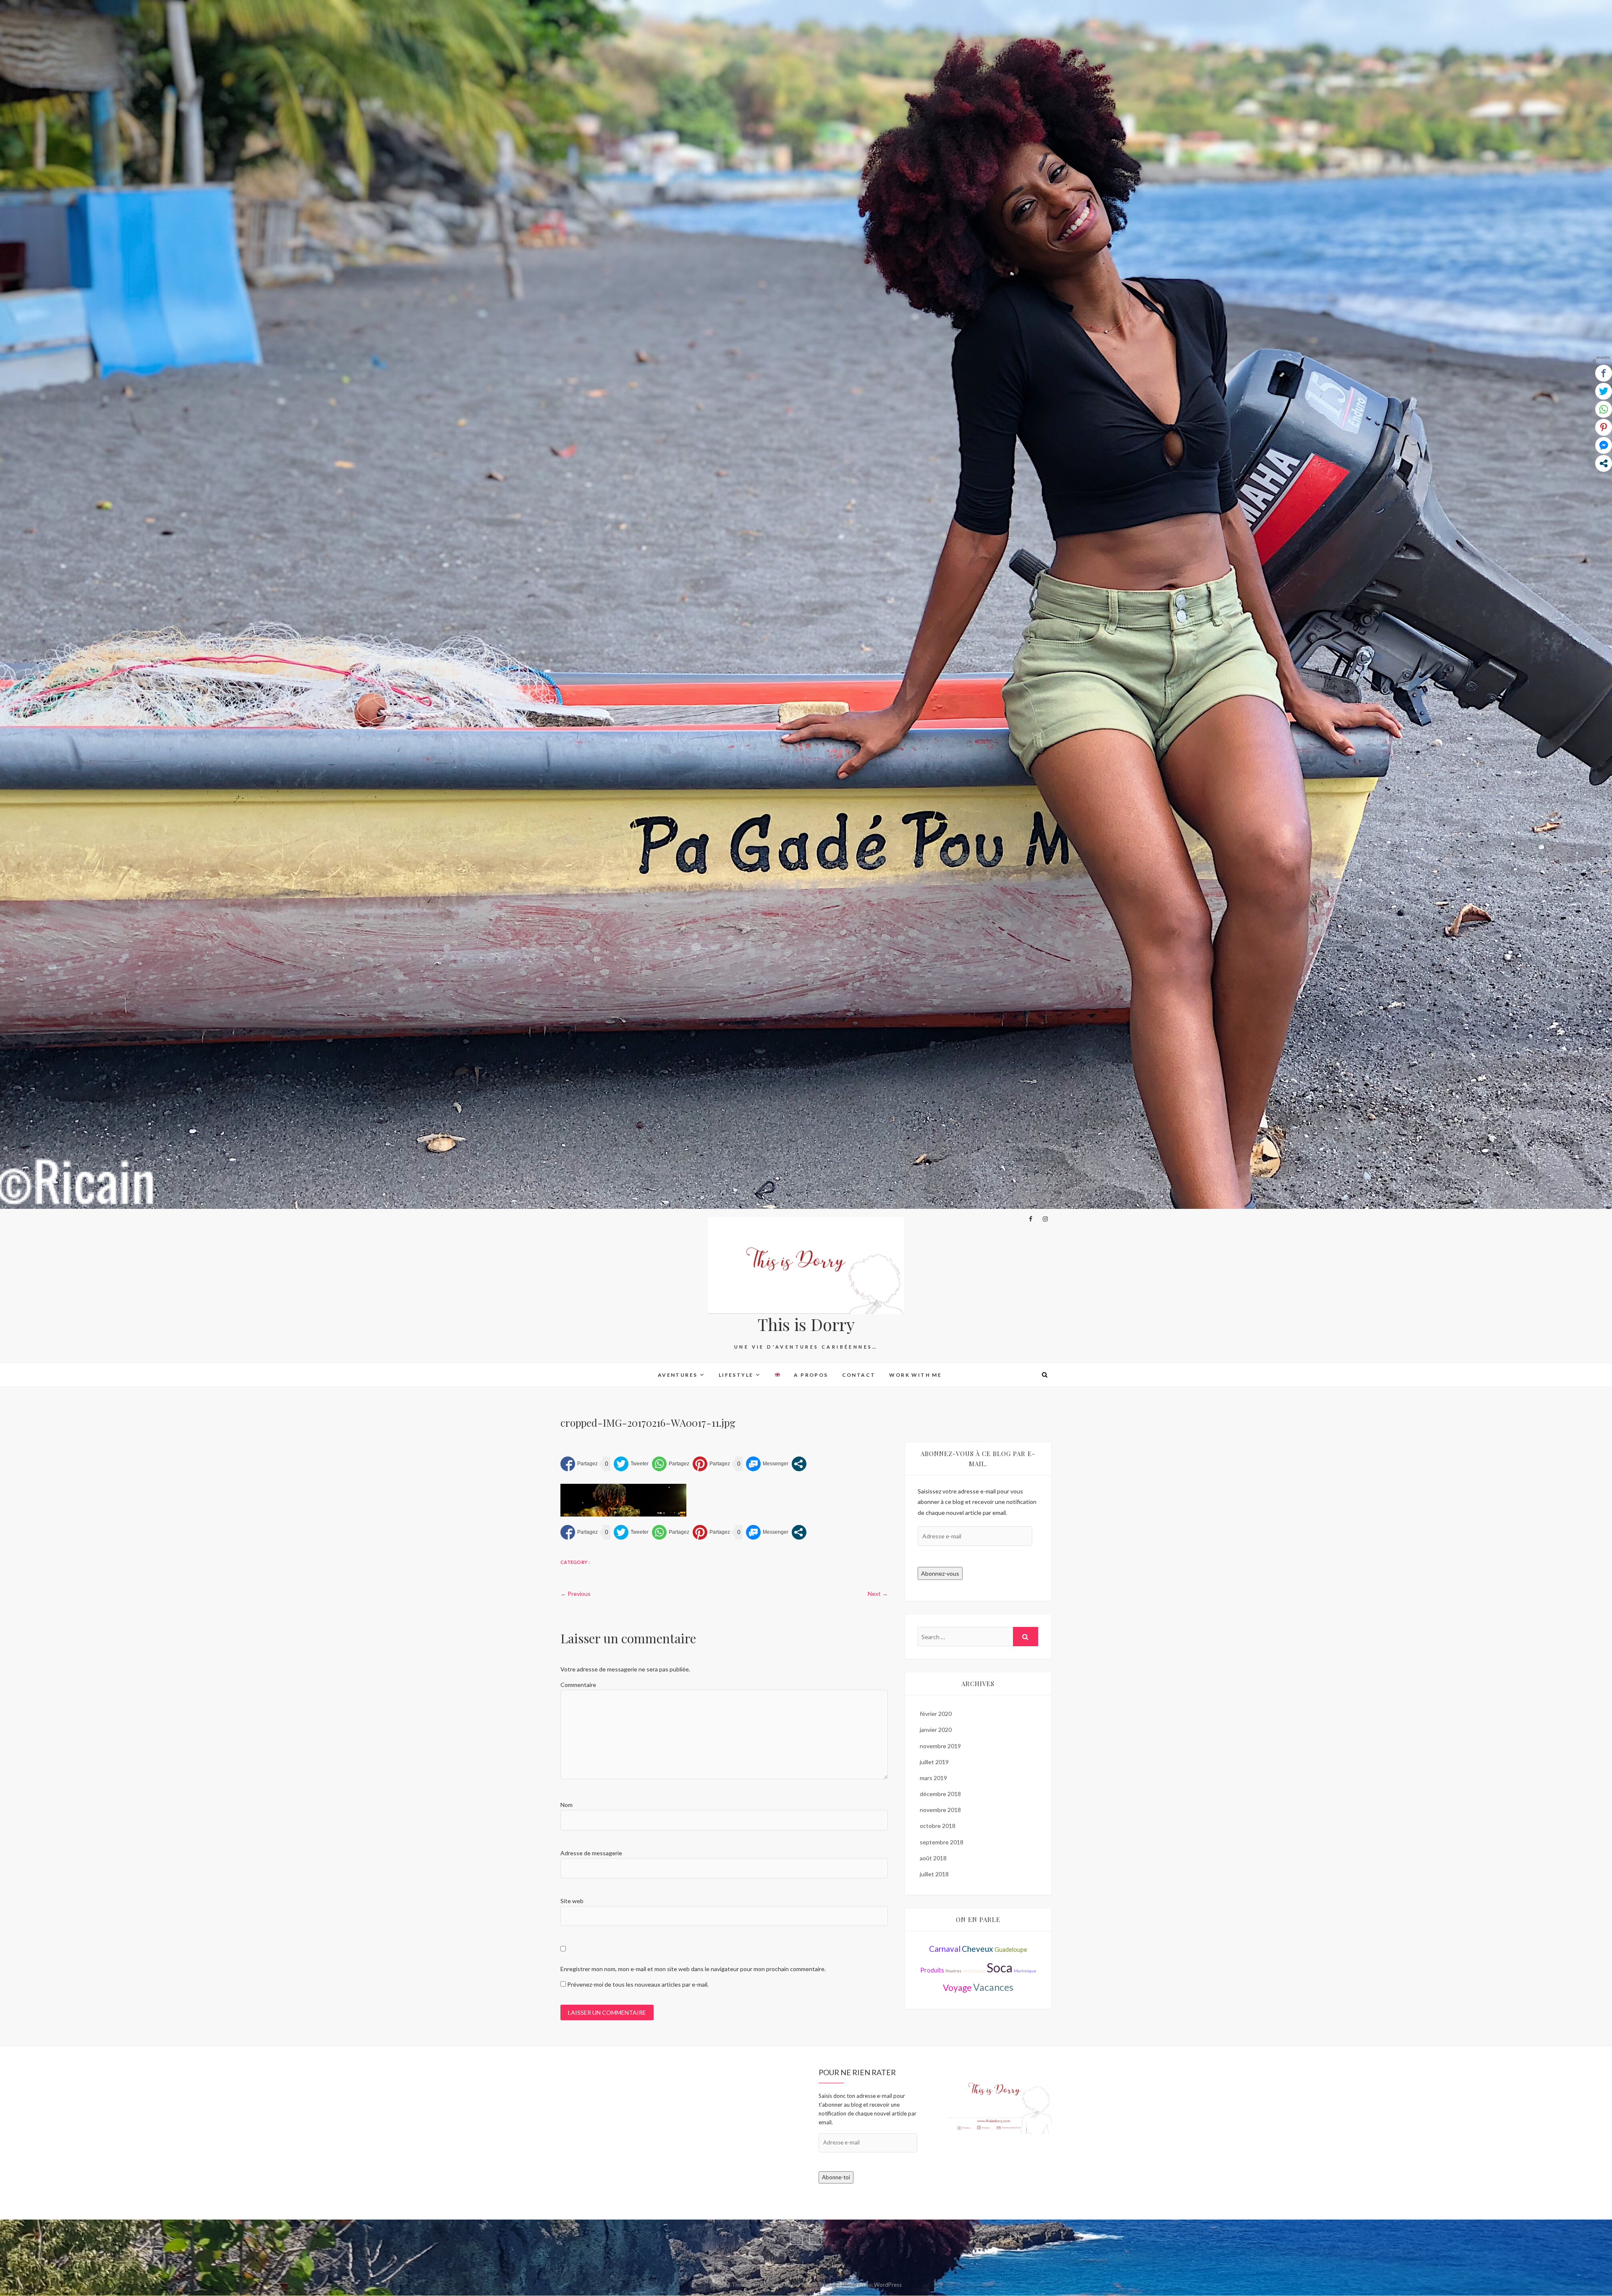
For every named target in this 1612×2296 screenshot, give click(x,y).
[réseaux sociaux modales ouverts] (799, 1464)
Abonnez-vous (940, 1573)
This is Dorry (806, 1324)
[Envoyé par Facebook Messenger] (767, 1464)
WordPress (888, 2285)
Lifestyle (736, 1375)
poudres (953, 1971)
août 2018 (933, 1858)
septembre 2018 (942, 1842)
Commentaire (578, 1685)
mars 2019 (933, 1778)
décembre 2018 (940, 1794)
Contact (859, 1375)
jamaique (974, 1970)
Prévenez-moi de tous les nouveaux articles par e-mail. (638, 1984)
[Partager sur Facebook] (579, 1464)
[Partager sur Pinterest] (711, 1464)
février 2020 (936, 1714)
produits (932, 1970)
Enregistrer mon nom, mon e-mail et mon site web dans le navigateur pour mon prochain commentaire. (693, 1969)
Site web (572, 1901)
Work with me (915, 1375)
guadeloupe (1011, 1950)
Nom (567, 1805)
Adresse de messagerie (591, 1853)
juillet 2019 (934, 1762)
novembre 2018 (940, 1810)
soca (1000, 1967)
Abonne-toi (836, 2177)
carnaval (945, 1949)
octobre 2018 (938, 1826)
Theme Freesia (819, 2285)
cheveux (977, 1949)
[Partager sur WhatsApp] (671, 1464)
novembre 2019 (940, 1746)
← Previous (576, 1594)
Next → (878, 1594)
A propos (811, 1375)
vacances (993, 1987)
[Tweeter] (631, 1464)
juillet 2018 (934, 1874)
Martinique (1025, 1971)
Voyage (957, 1987)
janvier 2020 (936, 1730)
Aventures (678, 1375)
